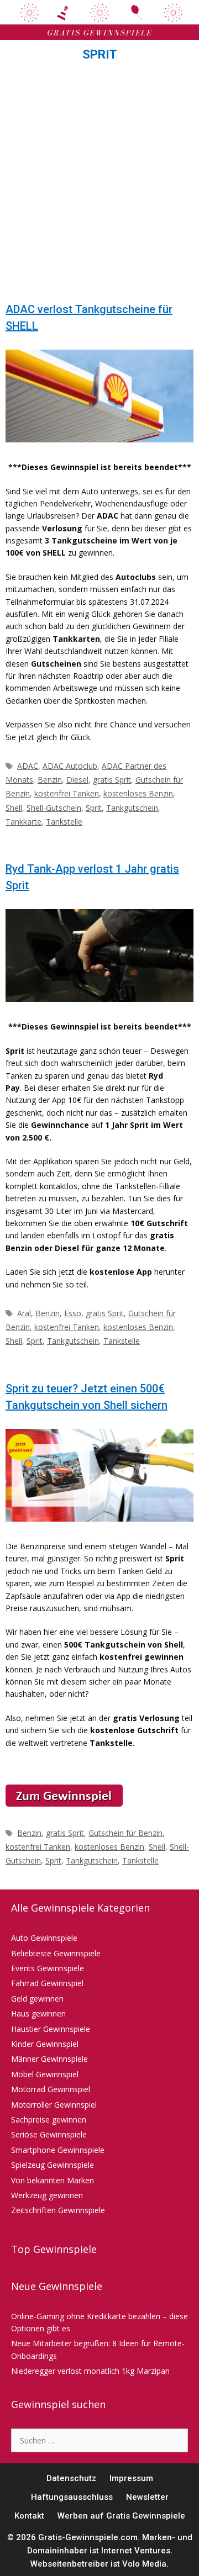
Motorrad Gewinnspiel (51, 2089)
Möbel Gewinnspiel (45, 2074)
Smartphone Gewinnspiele (58, 2150)
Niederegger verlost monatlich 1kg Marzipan (90, 2371)
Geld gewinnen (37, 1999)
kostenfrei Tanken (67, 793)
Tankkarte (23, 822)
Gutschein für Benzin (125, 1833)
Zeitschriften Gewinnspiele (58, 2210)
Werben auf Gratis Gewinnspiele (121, 2516)
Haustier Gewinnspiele (51, 2029)
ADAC (28, 766)
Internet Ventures (136, 2551)
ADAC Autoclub (70, 766)
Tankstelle (64, 822)
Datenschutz (71, 2478)
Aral (24, 1313)
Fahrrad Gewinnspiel (47, 1983)
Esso (73, 1313)
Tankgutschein (132, 808)
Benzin (50, 780)
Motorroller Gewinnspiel (54, 2105)
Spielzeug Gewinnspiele (53, 2165)
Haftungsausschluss (72, 2497)
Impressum (131, 2478)
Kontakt (29, 2516)
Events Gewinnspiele (48, 1968)
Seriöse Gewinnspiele (49, 2134)
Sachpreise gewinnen (49, 2120)
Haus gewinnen (38, 2013)
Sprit (94, 808)
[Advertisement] (99, 185)
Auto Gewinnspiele (44, 1938)
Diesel (77, 780)
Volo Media (144, 2564)
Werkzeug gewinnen (47, 2195)
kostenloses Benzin (138, 793)
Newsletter (147, 2497)
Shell (14, 808)
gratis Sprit (112, 780)
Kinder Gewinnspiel (45, 2044)
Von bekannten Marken (53, 2180)
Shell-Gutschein (54, 808)
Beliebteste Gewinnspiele (56, 1953)
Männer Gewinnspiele (49, 2059)
